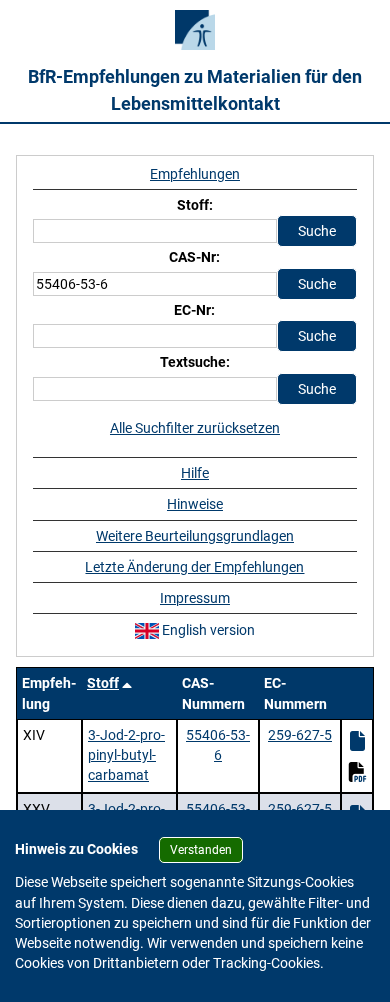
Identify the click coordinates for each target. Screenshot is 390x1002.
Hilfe (195, 473)
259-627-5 (300, 735)
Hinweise (195, 504)
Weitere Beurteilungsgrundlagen (195, 536)
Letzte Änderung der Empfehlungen (194, 567)
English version (207, 630)
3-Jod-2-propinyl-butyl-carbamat (126, 755)
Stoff (103, 683)
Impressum (195, 598)
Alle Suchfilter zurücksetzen (195, 428)
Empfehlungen (195, 174)
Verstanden (201, 850)
